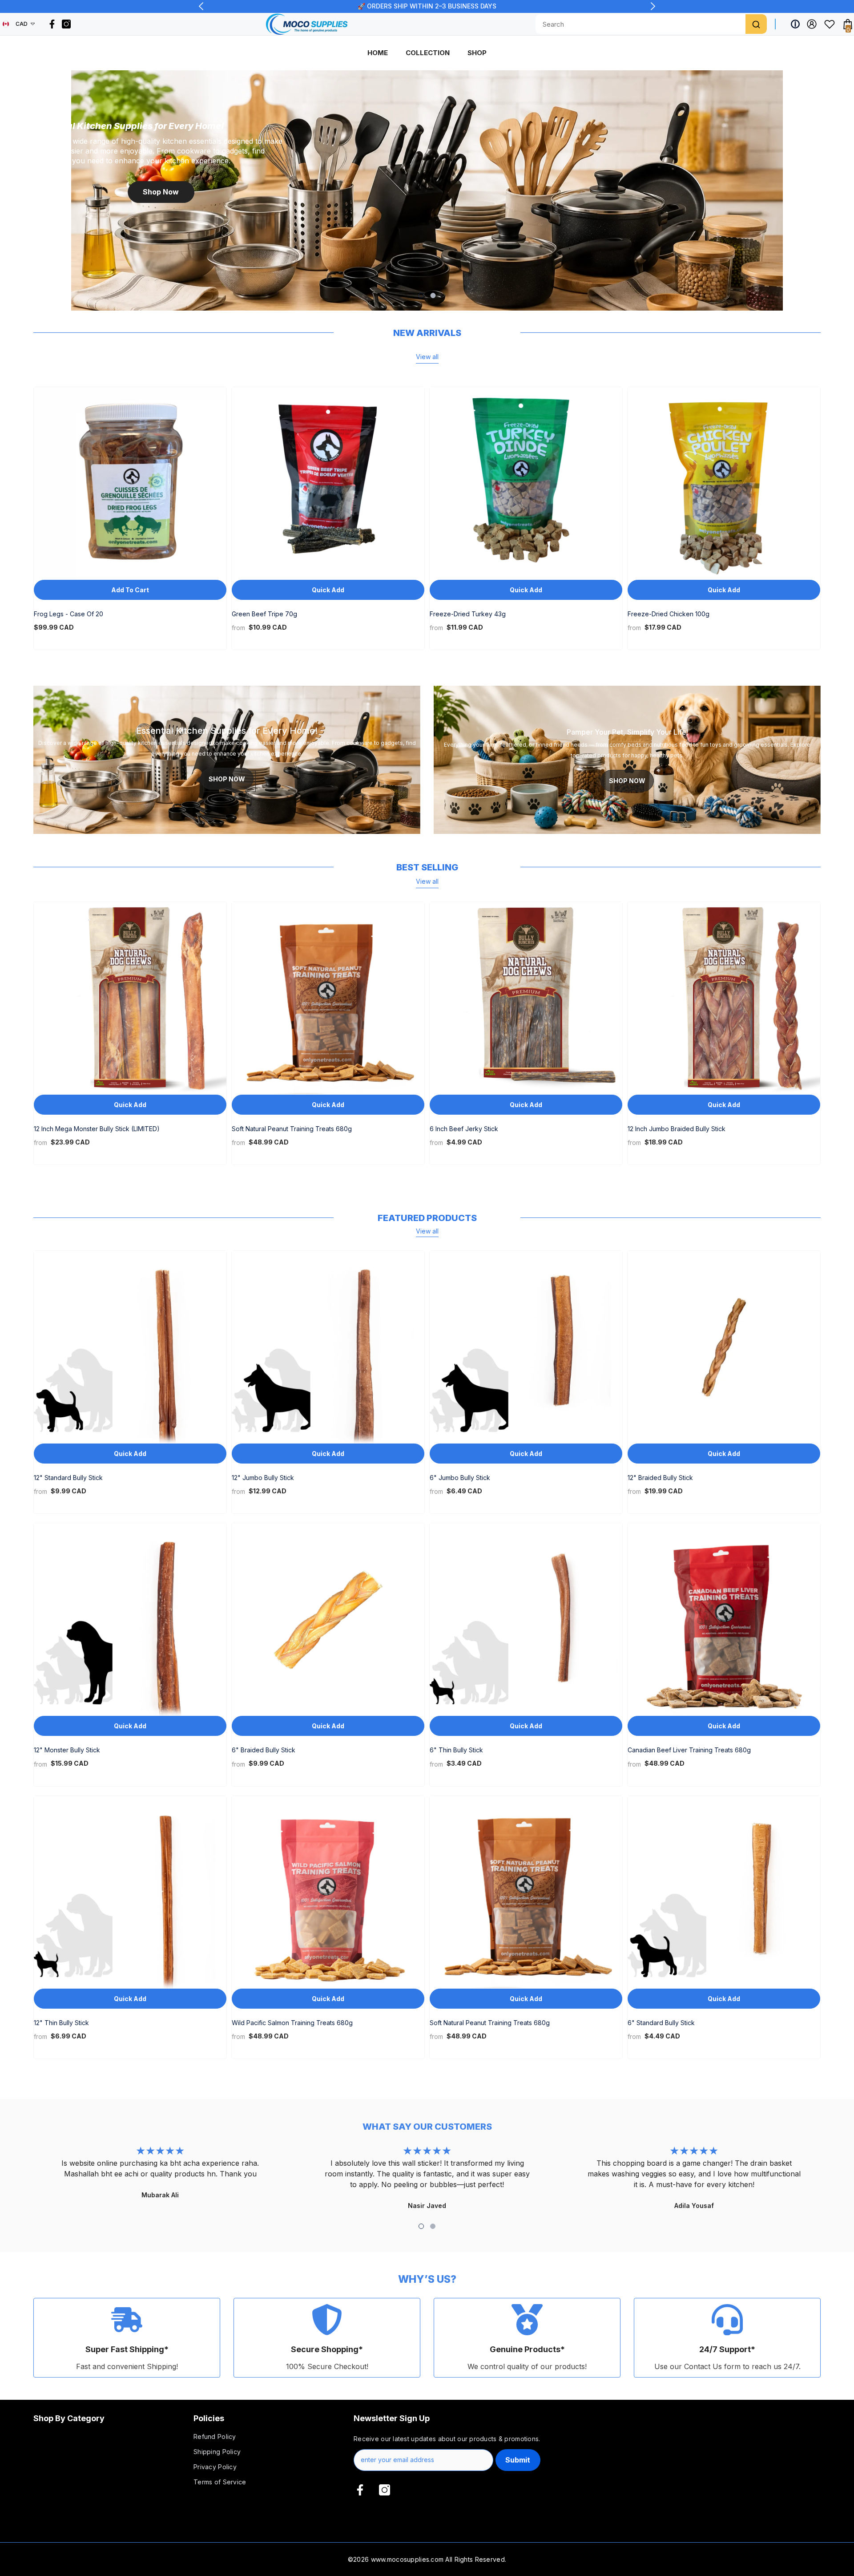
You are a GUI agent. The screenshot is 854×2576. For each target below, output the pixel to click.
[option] (427, 190)
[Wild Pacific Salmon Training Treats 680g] (328, 1892)
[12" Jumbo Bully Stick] (328, 1347)
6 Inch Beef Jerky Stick (464, 1129)
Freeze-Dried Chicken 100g (669, 614)
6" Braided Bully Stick (264, 1750)
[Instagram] (66, 24)
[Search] (756, 24)
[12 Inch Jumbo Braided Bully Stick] (724, 998)
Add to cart (130, 590)
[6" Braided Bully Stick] (328, 1620)
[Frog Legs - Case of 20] (130, 483)
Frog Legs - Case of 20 (68, 614)
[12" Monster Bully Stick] (130, 1620)
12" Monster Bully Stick (67, 1750)
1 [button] (421, 295)
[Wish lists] (830, 24)
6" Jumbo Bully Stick (460, 1478)
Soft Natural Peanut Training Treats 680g (292, 1129)
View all (427, 357)
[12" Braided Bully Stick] (724, 1347)
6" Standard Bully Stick (661, 2023)
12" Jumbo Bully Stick (263, 1478)
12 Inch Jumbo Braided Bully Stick (677, 1129)
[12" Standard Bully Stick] (130, 1347)
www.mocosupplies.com (407, 2559)
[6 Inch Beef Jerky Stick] (526, 998)
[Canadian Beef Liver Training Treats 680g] (724, 1620)
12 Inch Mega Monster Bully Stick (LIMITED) (97, 1129)
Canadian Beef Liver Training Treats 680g (689, 1750)
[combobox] (640, 24)
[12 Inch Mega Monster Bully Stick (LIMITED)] (130, 998)
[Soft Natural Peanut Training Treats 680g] (328, 998)
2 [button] (433, 295)
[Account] (812, 24)
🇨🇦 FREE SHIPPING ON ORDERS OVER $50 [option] (427, 6)
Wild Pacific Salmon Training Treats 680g (292, 2023)
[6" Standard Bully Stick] (724, 1892)
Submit (518, 2460)
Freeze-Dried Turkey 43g (468, 614)
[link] (127, 2338)
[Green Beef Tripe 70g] (328, 483)
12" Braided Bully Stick (660, 1478)
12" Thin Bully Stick (61, 2023)
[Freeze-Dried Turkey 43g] (526, 483)
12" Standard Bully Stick (68, 1478)
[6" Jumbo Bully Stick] (526, 1347)
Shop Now (161, 192)
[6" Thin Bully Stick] (526, 1620)
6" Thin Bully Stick (456, 1750)
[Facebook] (52, 24)
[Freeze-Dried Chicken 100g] (724, 483)
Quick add (328, 590)
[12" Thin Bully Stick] (130, 1892)
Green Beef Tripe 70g (264, 614)
